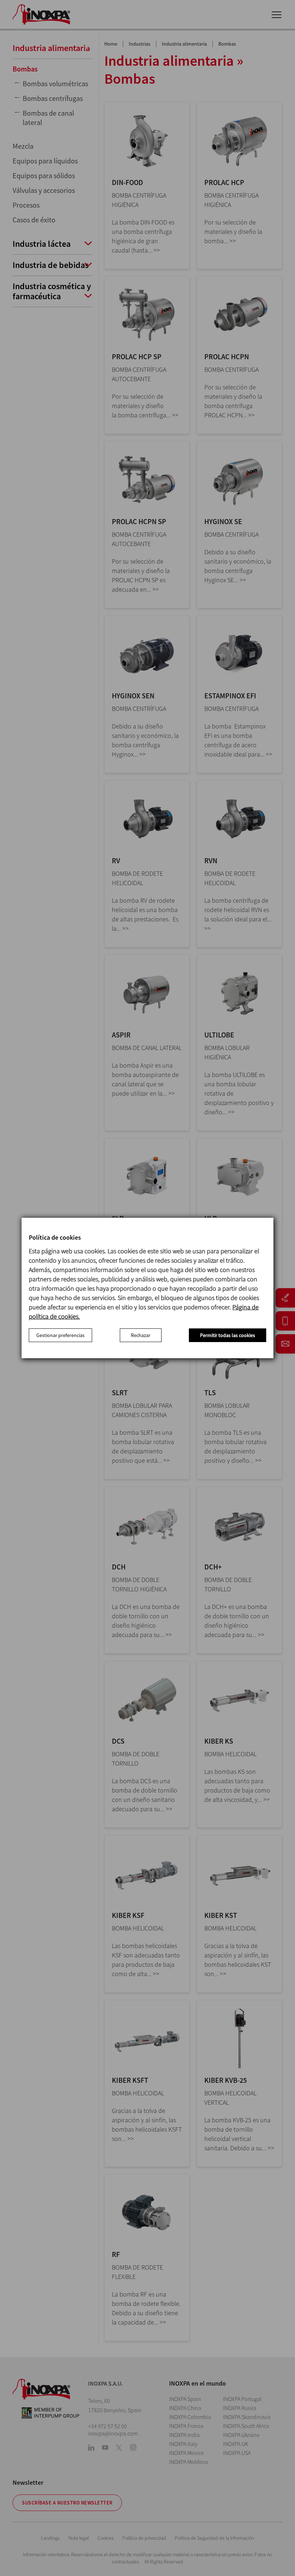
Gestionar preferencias (60, 1335)
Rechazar (141, 1335)
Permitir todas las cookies (228, 1335)
